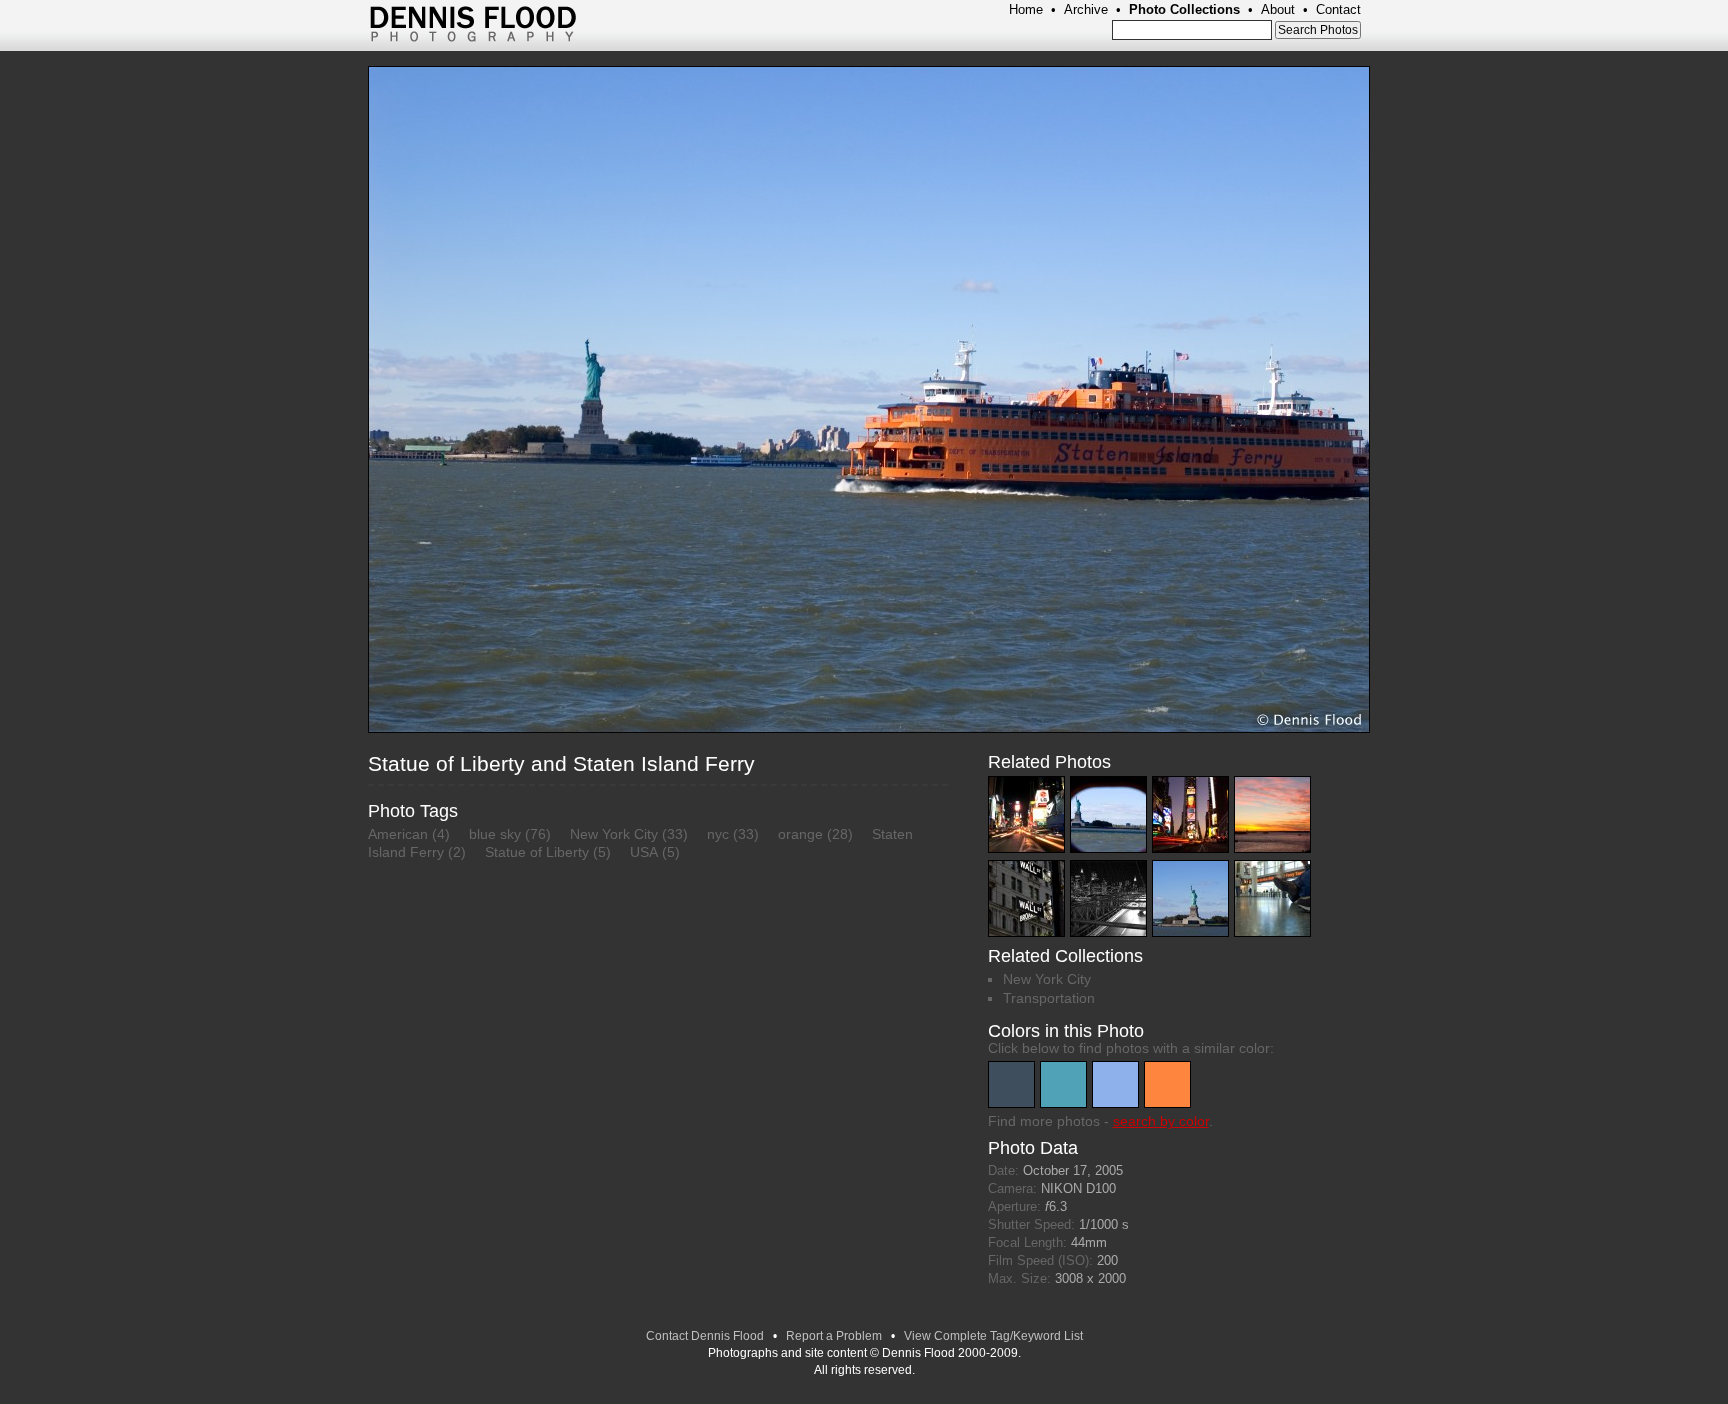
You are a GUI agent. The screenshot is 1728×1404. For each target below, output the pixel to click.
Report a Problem (834, 1336)
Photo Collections (1184, 9)
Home (1026, 9)
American (398, 834)
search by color (1161, 1121)
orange (800, 834)
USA (644, 852)
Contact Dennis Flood (705, 1336)
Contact (1338, 9)
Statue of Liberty (537, 852)
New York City (614, 834)
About (1278, 9)
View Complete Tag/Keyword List (993, 1336)
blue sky (495, 834)
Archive (1086, 9)
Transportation (1049, 998)
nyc (718, 834)
